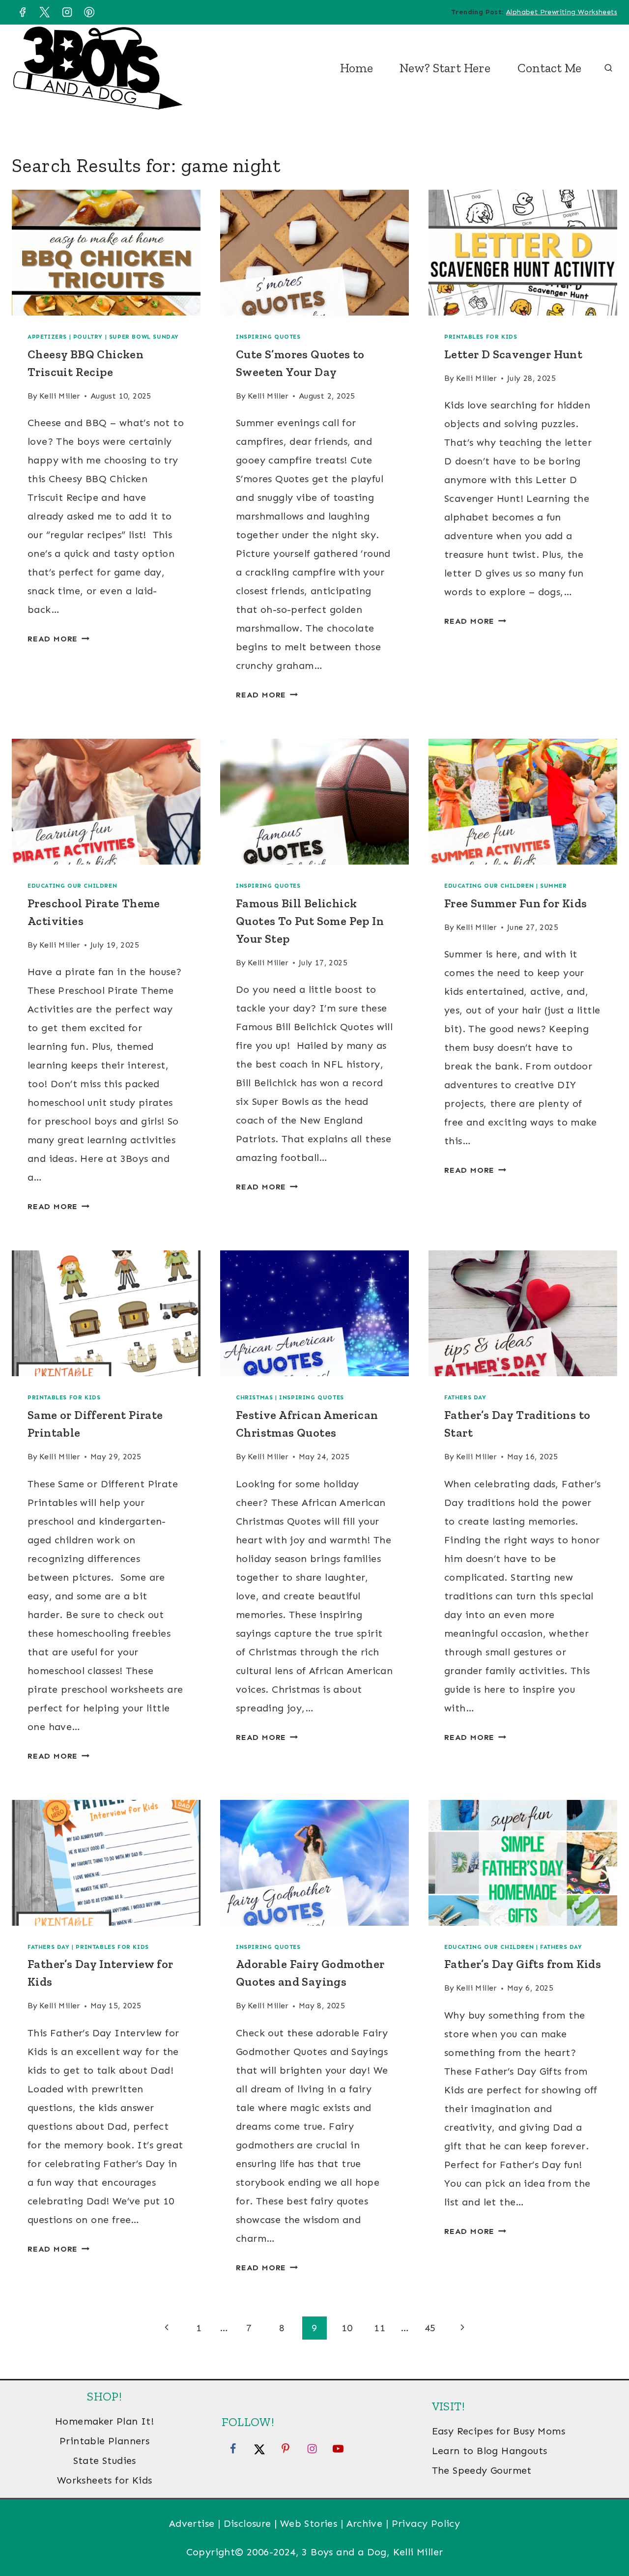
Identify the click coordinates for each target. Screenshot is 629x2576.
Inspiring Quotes (268, 337)
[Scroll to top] (604, 2537)
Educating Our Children (72, 886)
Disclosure (247, 2523)
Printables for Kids (481, 337)
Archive (365, 2523)
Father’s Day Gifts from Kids (523, 1964)
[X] (45, 12)
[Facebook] (22, 12)
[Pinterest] (89, 12)
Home (357, 68)
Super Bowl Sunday (144, 337)
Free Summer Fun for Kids (516, 903)
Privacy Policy (426, 2523)
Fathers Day (465, 1397)
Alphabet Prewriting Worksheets (562, 12)
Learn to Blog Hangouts (490, 2451)
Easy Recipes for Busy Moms (499, 2431)
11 (380, 2328)
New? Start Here (445, 68)
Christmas (254, 1397)
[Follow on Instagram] (312, 2448)
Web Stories (309, 2523)
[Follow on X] (259, 2448)
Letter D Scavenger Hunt (513, 354)
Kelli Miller (60, 396)
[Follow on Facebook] (233, 2448)
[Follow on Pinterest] (286, 2448)
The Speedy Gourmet (482, 2470)
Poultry (88, 337)
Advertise (192, 2523)
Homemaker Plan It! (104, 2421)
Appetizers (47, 337)
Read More (58, 639)
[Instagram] (67, 12)
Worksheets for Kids (105, 2480)
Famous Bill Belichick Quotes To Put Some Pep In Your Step (310, 921)
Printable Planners (104, 2441)
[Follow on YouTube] (338, 2448)
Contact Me (549, 68)
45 (430, 2328)
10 (347, 2328)
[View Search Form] (608, 68)
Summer (554, 886)
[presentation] (106, 253)
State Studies (105, 2460)
